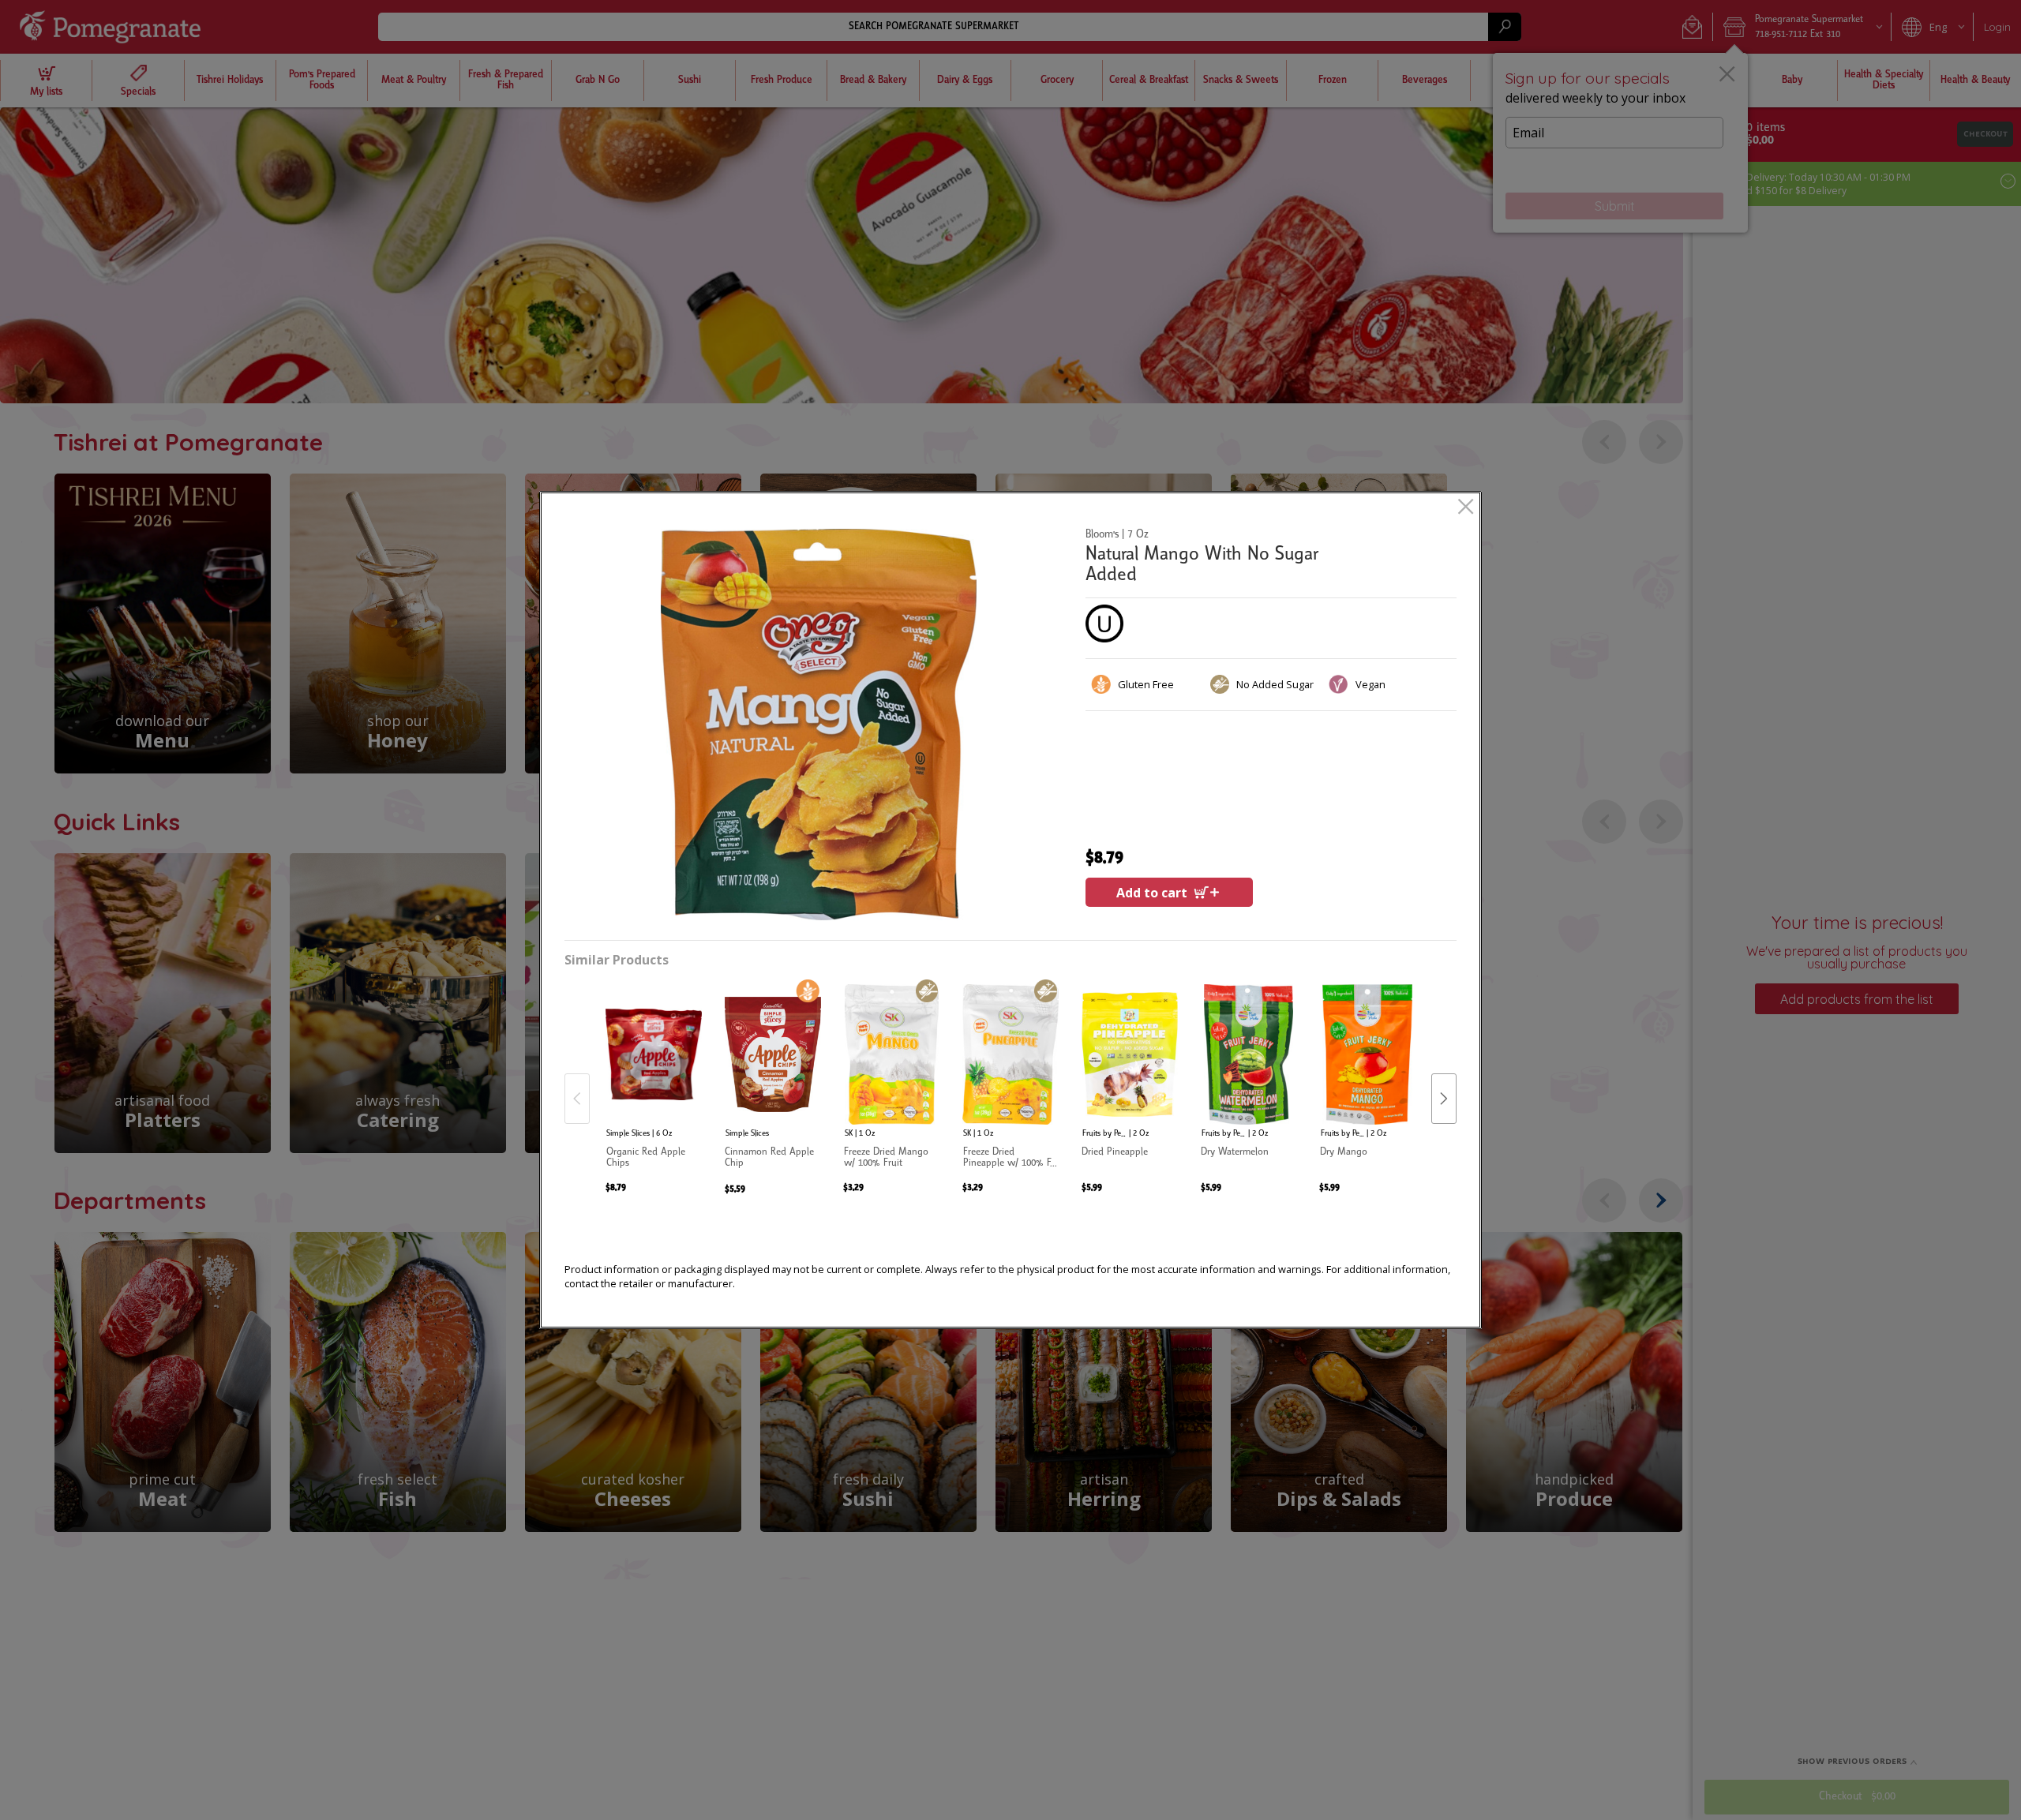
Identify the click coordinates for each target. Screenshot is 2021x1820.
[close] (1466, 508)
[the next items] (1444, 1099)
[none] (653, 1082)
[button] (819, 725)
